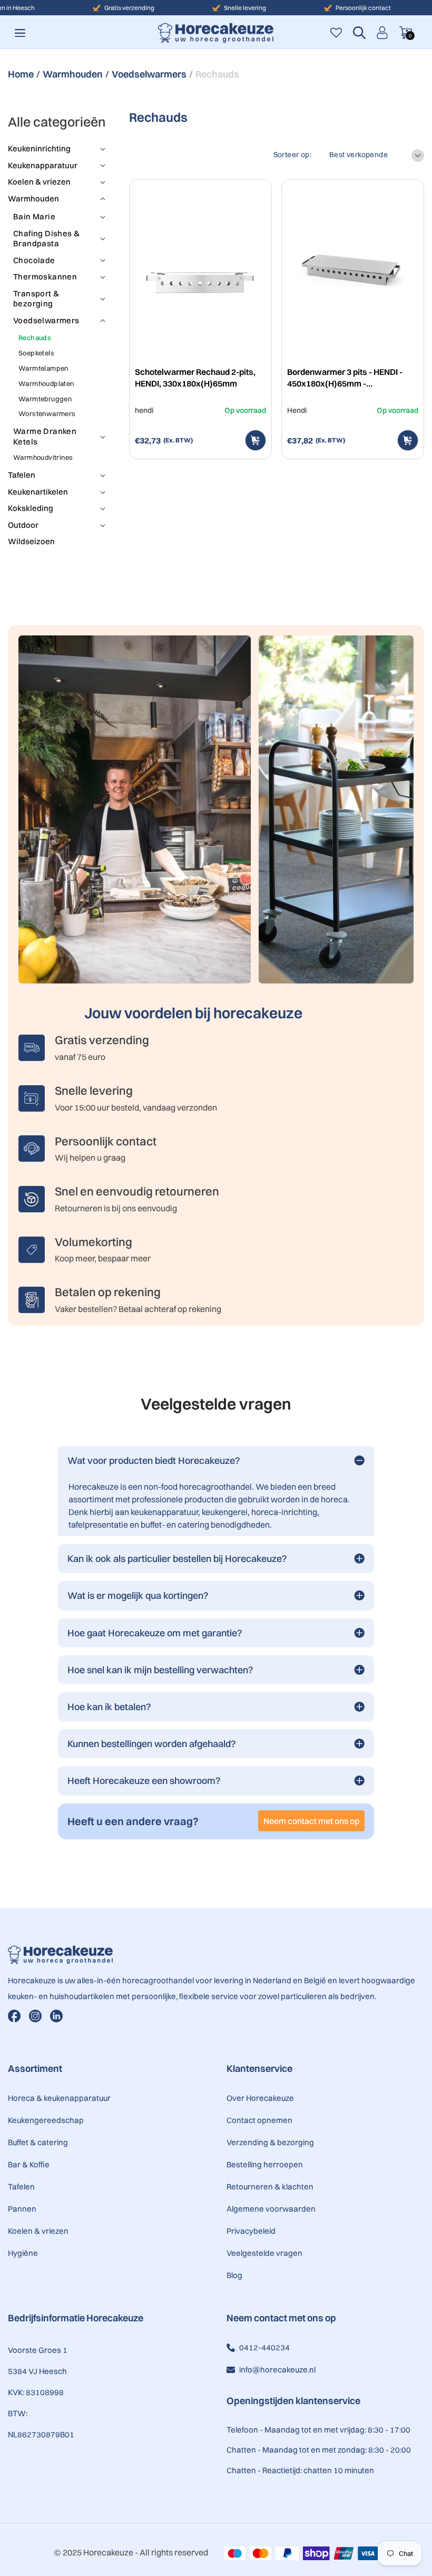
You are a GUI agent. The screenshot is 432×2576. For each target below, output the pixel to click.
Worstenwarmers (47, 413)
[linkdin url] (56, 2016)
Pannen (22, 2209)
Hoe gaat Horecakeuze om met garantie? (155, 1633)
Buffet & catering (38, 2142)
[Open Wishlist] (336, 33)
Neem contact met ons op (311, 1821)
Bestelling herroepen (265, 2164)
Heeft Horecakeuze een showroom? (144, 1781)
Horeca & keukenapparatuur (59, 2098)
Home (21, 74)
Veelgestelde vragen (264, 2253)
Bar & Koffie (29, 2164)
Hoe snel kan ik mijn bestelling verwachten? (160, 1670)
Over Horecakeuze (260, 2098)
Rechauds (35, 337)
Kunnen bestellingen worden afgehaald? (152, 1744)
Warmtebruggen (45, 399)
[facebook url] (14, 2016)
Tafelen (21, 2187)
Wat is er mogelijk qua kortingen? (138, 1595)
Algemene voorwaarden (271, 2209)
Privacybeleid (251, 2231)
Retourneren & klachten (270, 2187)
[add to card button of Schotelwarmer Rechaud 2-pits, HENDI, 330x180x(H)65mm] (256, 440)
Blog (234, 2275)
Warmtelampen (43, 368)
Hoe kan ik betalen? (109, 1707)
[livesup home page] (216, 1955)
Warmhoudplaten (46, 383)
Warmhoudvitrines (43, 457)
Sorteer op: (292, 155)
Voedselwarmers (149, 74)
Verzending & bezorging (270, 2142)
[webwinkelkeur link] (269, 2498)
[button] (359, 33)
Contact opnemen (259, 2120)
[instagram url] (35, 2016)
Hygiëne (23, 2253)
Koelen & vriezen (38, 2231)
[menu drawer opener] (20, 33)
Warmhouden (73, 74)
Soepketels (36, 353)
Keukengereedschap (46, 2120)
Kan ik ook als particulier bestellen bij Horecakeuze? (177, 1559)
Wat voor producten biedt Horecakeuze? (154, 1460)
